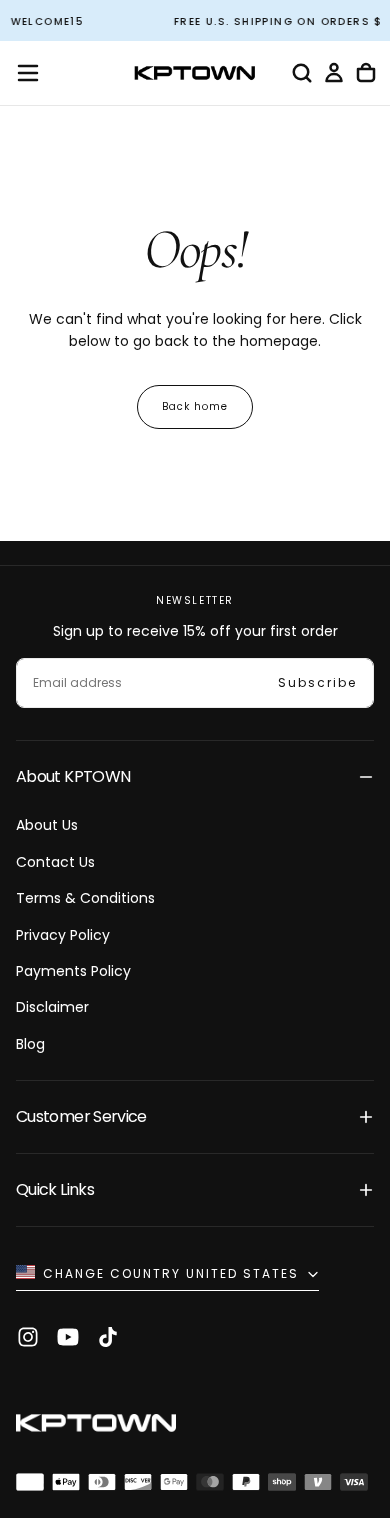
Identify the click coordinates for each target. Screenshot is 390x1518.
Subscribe (317, 682)
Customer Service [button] (81, 1116)
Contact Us (55, 862)
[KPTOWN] (96, 1425)
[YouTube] (68, 1337)
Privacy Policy (63, 935)
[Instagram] (28, 1337)
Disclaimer (52, 1007)
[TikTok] (108, 1337)
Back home (195, 406)
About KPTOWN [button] (73, 776)
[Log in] (334, 73)
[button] (28, 73)
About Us (47, 825)
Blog (30, 1044)
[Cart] (366, 73)
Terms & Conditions (85, 898)
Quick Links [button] (55, 1189)
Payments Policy (73, 971)
